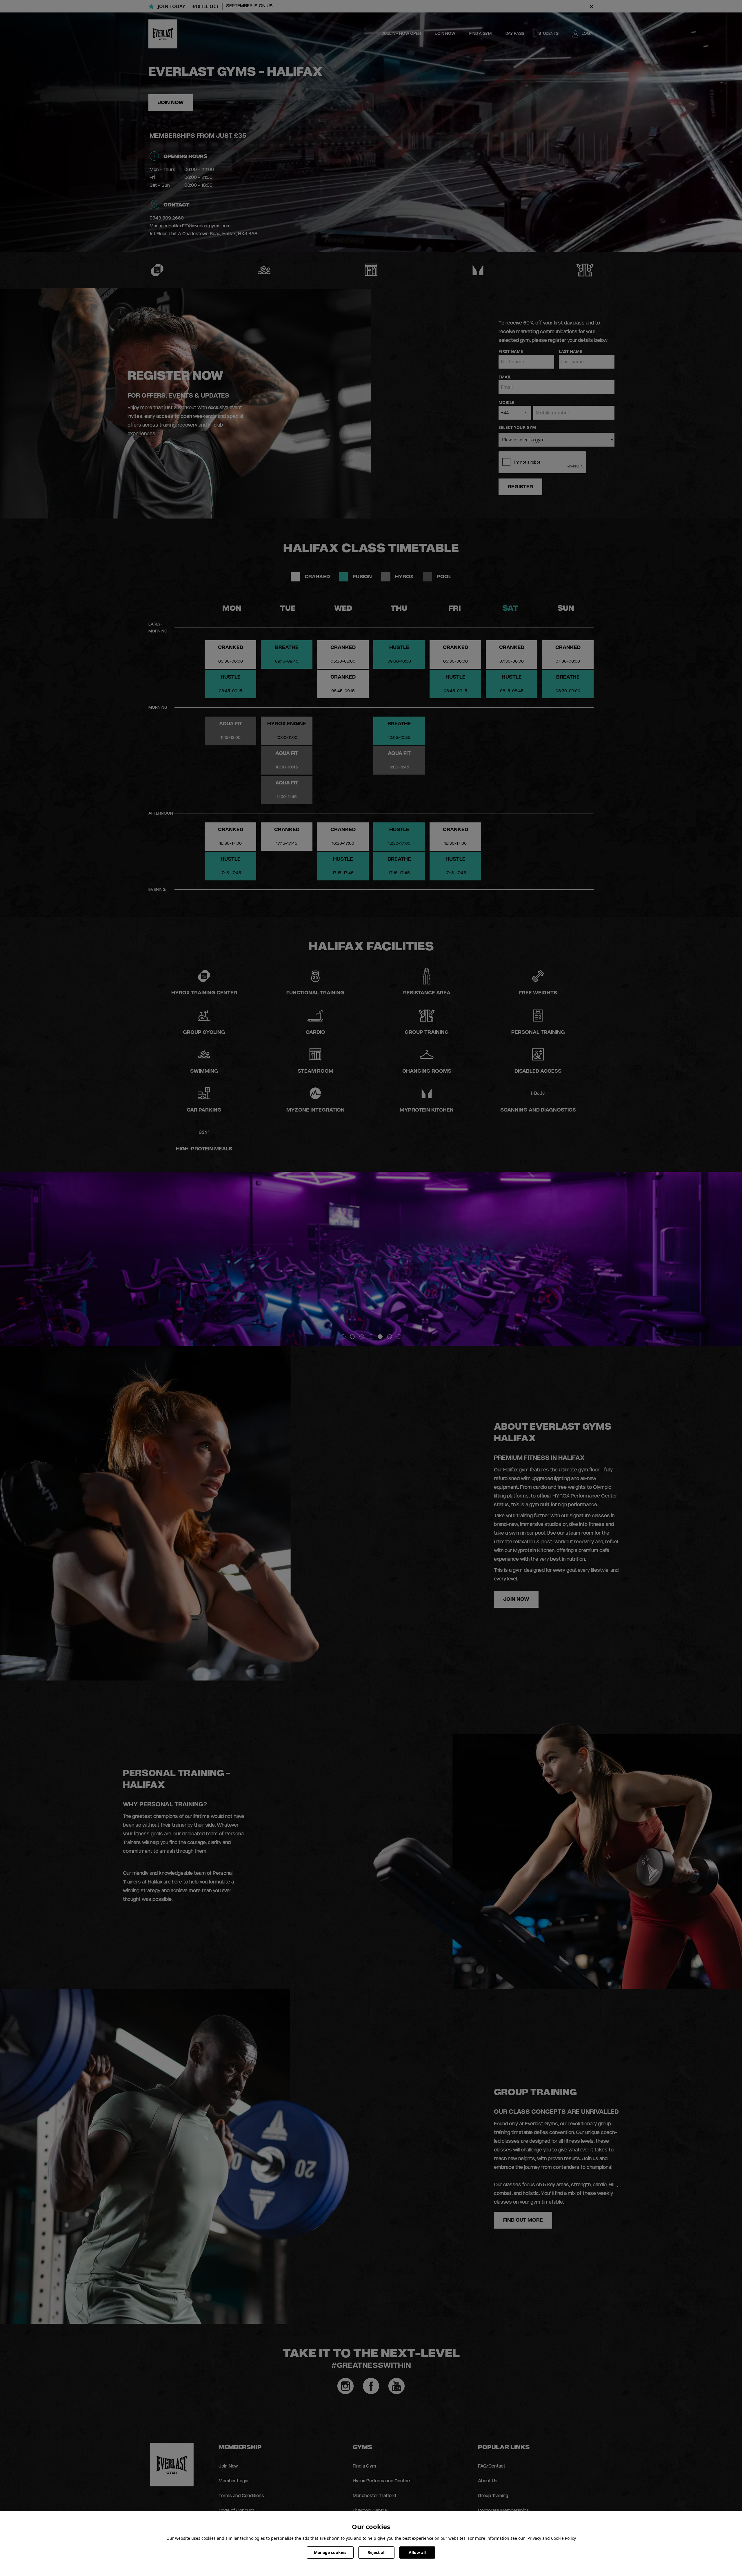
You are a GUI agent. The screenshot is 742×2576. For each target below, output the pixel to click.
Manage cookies (330, 2552)
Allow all (417, 2552)
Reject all (377, 2552)
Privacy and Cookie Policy (552, 2538)
